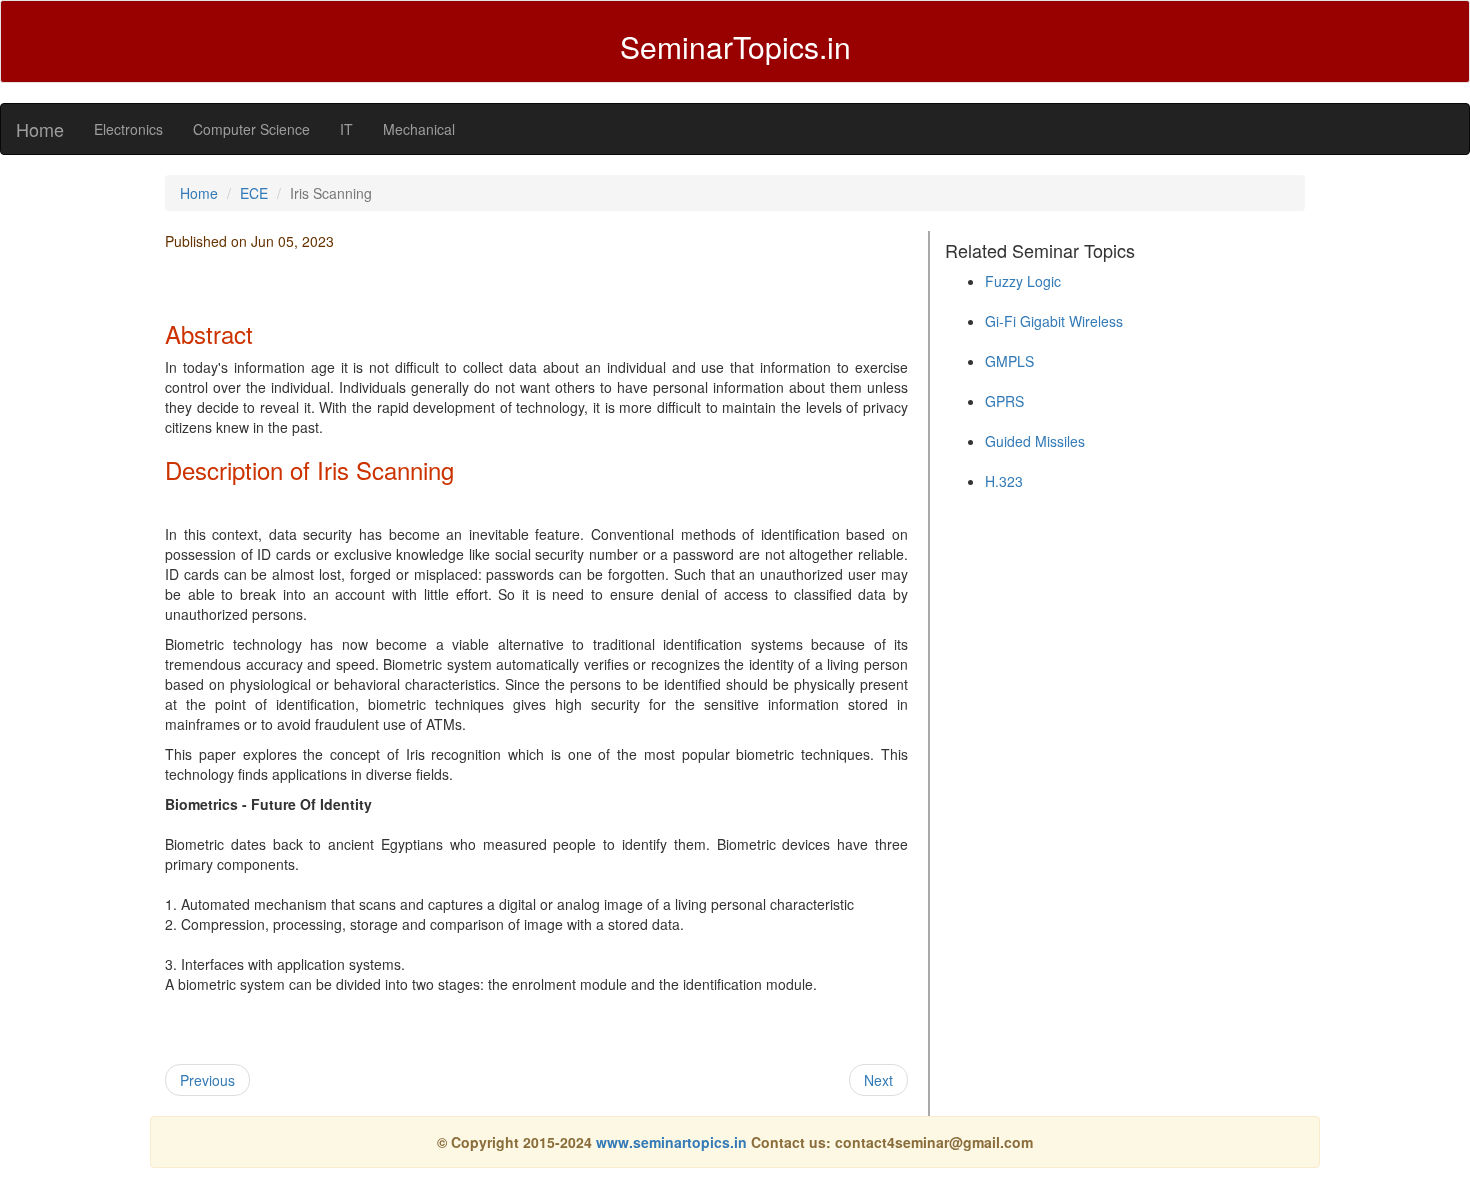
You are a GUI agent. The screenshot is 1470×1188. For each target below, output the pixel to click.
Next (878, 1080)
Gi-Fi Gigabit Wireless (1054, 321)
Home (40, 129)
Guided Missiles (1035, 441)
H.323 (1004, 481)
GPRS (1004, 401)
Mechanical (419, 129)
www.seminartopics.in (673, 1142)
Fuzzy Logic (1023, 281)
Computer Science (251, 129)
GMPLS (1009, 361)
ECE (254, 193)
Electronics (128, 129)
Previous (207, 1080)
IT (346, 129)
